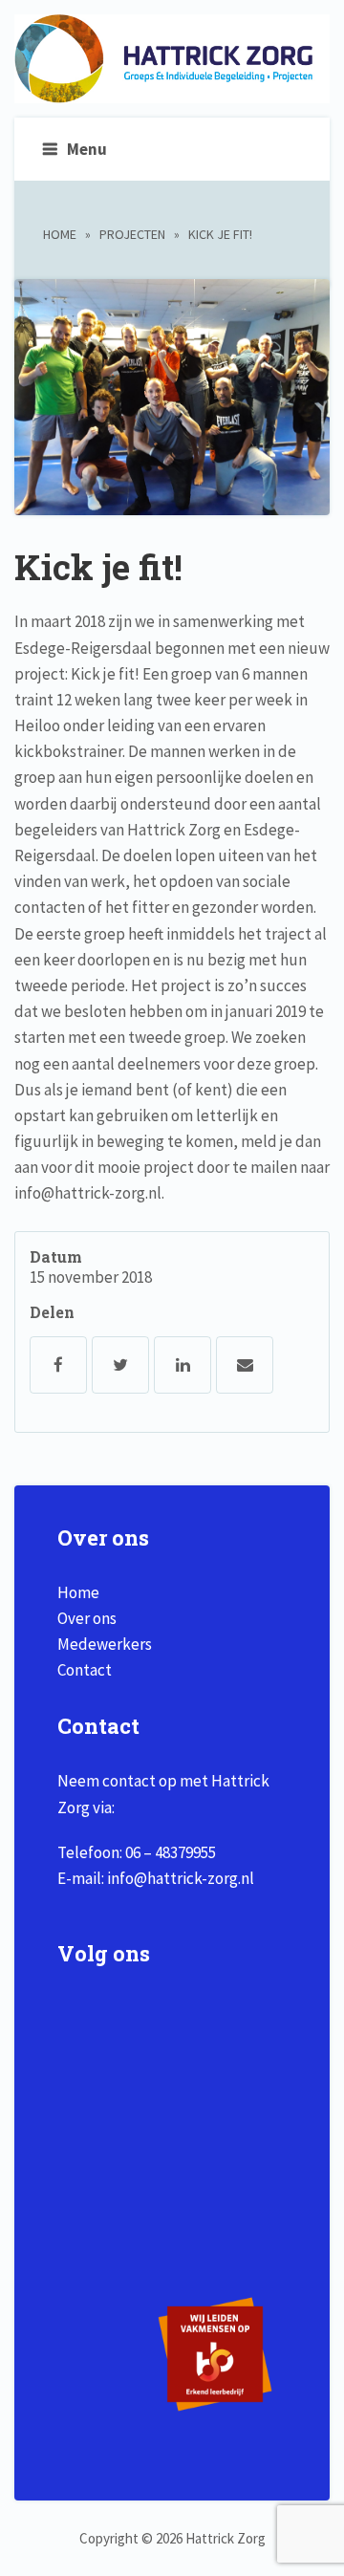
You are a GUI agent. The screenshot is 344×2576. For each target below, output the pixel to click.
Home (60, 234)
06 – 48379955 (171, 1852)
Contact (85, 1670)
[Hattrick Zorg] (172, 93)
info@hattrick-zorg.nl (181, 1878)
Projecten (132, 234)
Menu (87, 149)
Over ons (87, 1618)
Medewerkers (105, 1644)
